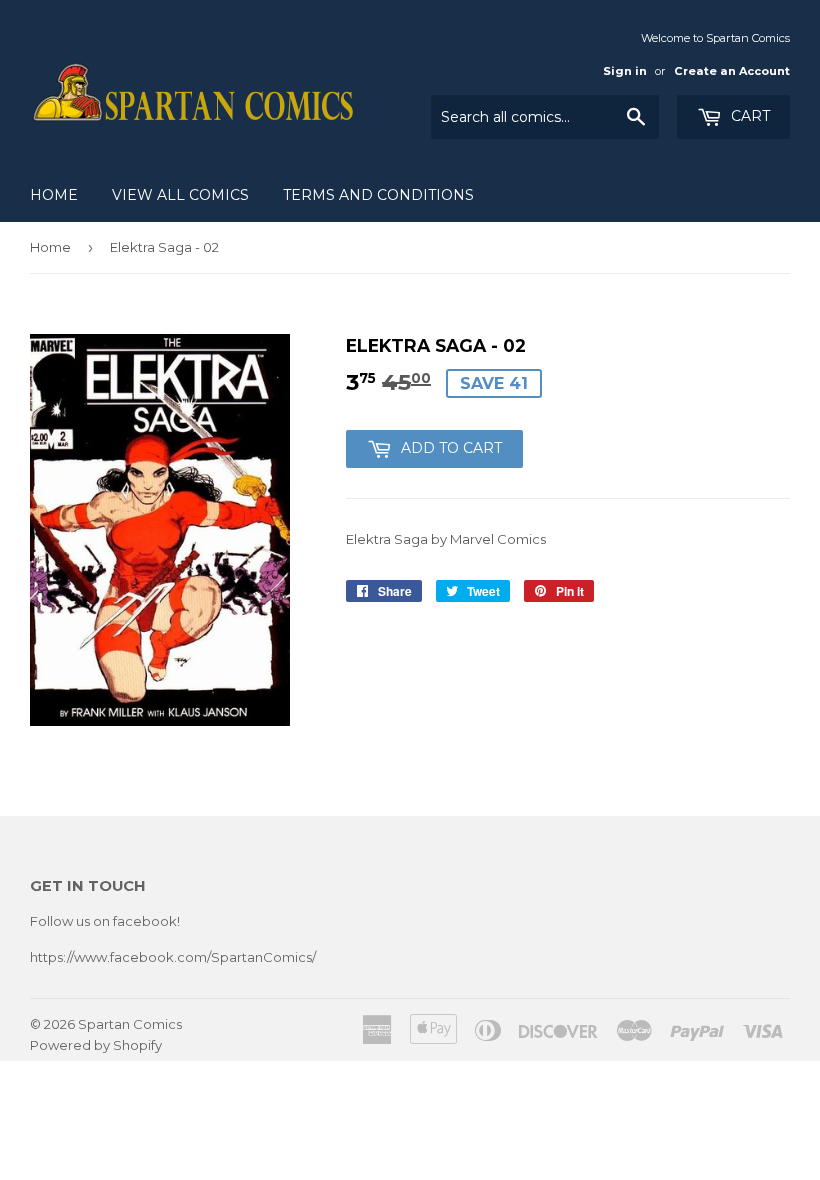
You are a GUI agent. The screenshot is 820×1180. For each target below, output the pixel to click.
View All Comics (180, 195)
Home (54, 195)
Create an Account (732, 71)
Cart (748, 116)
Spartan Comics (130, 1024)
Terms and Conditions (378, 195)
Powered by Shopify (96, 1045)
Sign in (625, 71)
